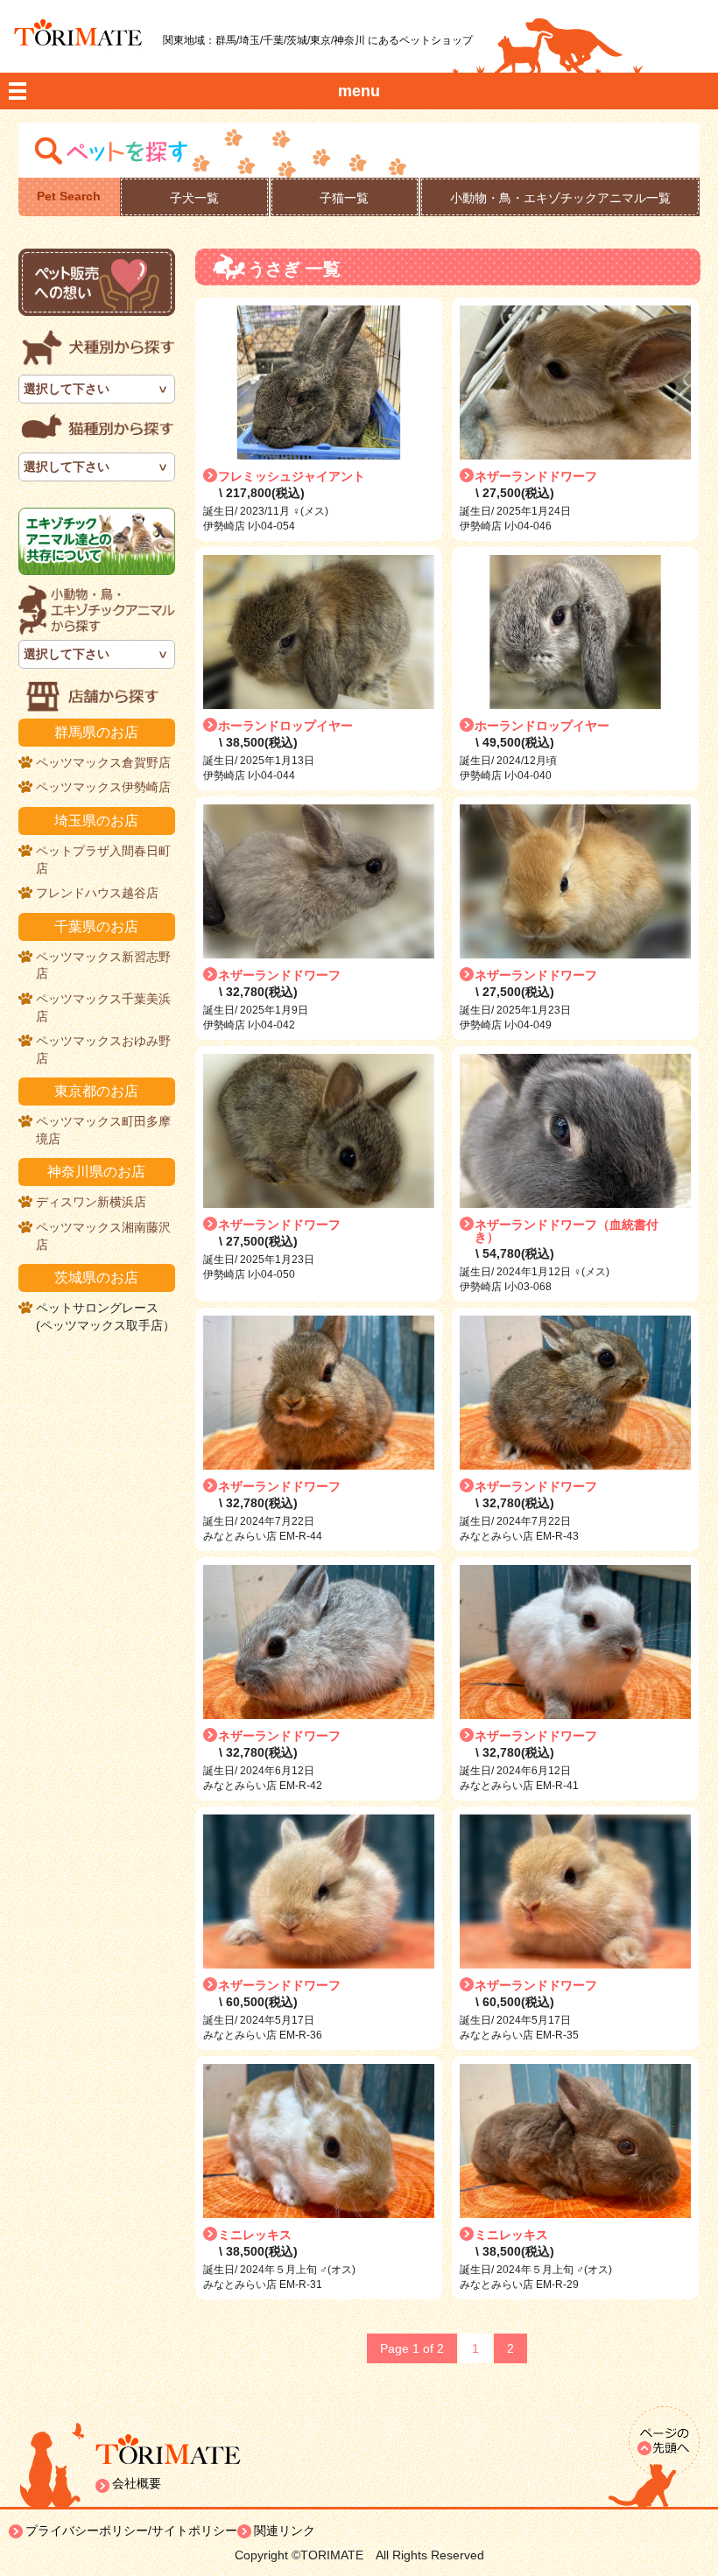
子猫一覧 (344, 198)
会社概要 (137, 2483)
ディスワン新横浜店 (91, 1202)
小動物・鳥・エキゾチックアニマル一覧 (560, 198)
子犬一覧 (194, 198)
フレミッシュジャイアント (292, 476)
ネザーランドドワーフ (536, 476)
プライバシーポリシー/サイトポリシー (131, 2530)
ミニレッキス (255, 2235)
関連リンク (285, 2530)
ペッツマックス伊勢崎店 (103, 787)
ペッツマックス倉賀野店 (103, 762)
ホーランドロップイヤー (285, 726)
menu (359, 91)
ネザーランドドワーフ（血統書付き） (567, 1231)
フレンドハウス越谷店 (97, 893)
